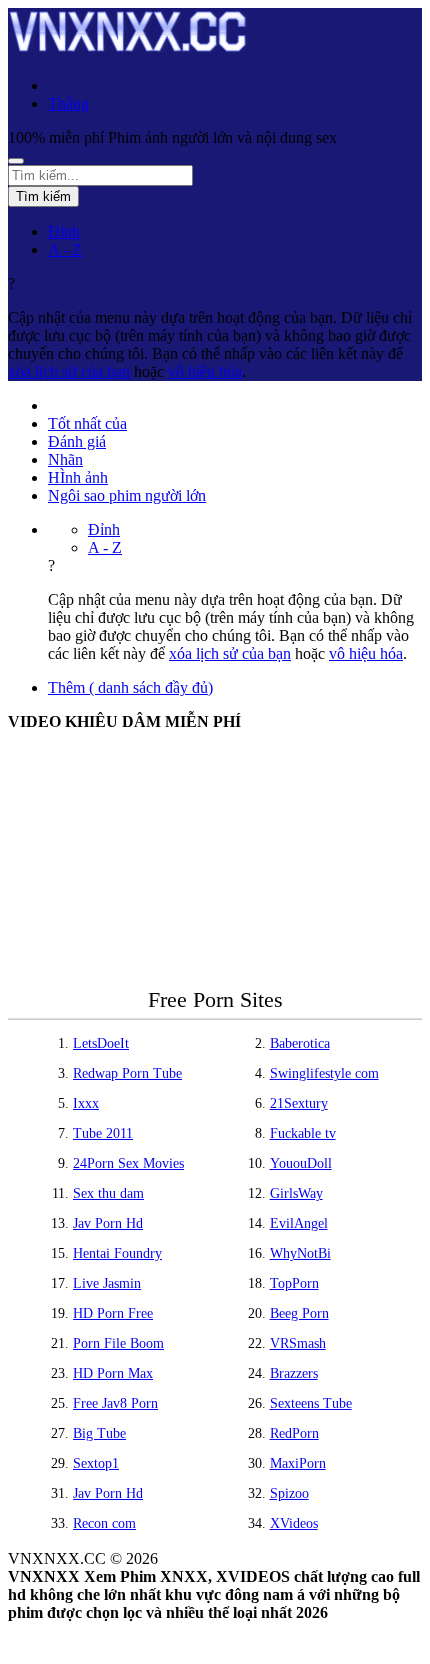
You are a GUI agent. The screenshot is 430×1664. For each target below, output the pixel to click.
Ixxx (86, 1103)
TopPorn (294, 1283)
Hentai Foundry (117, 1253)
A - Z (65, 249)
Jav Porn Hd (108, 1223)
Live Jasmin (107, 1283)
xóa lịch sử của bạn (69, 371)
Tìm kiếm (43, 196)
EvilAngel (299, 1223)
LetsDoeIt (101, 1043)
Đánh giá (77, 441)
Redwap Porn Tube (127, 1073)
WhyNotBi (300, 1253)
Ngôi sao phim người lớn (127, 495)
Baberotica (300, 1043)
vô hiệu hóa (205, 371)
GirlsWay (296, 1193)
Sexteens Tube (311, 1403)
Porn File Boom (118, 1343)
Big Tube (99, 1433)
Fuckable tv (303, 1133)
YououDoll (301, 1163)
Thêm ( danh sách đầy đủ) (130, 687)
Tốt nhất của (87, 423)
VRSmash (298, 1343)
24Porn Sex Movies (128, 1163)
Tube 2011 (103, 1133)
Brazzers (294, 1373)
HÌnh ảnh (78, 477)
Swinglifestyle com (324, 1073)
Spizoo (289, 1493)
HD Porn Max (113, 1373)
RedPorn (294, 1433)
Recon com (104, 1523)
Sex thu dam (108, 1193)
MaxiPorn (298, 1463)
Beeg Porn (299, 1313)
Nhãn (65, 459)
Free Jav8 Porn (115, 1403)
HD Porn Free (113, 1313)
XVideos (294, 1523)
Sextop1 (96, 1463)
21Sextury (299, 1103)
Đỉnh (64, 231)
